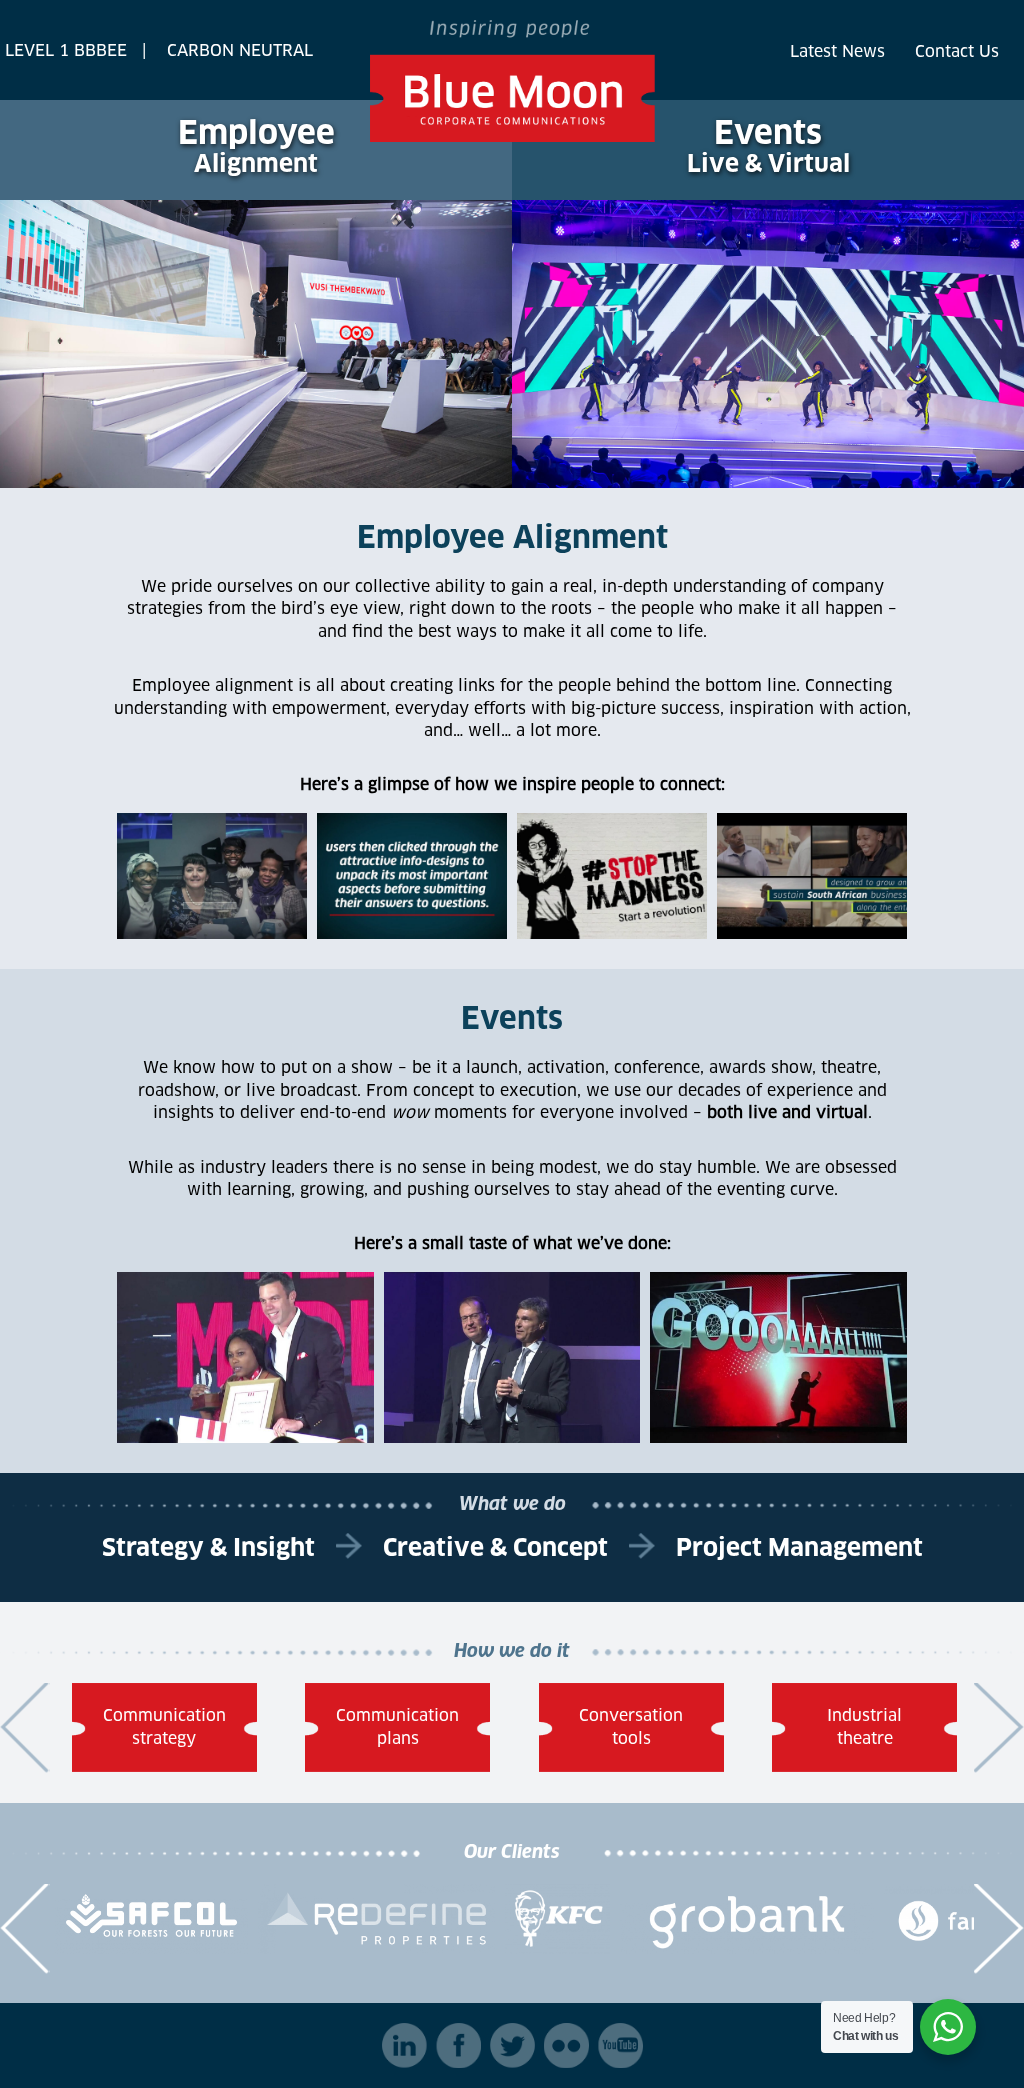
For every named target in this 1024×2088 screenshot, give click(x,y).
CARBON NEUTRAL (240, 51)
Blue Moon (512, 81)
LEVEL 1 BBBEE (66, 51)
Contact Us (957, 52)
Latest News (837, 52)
